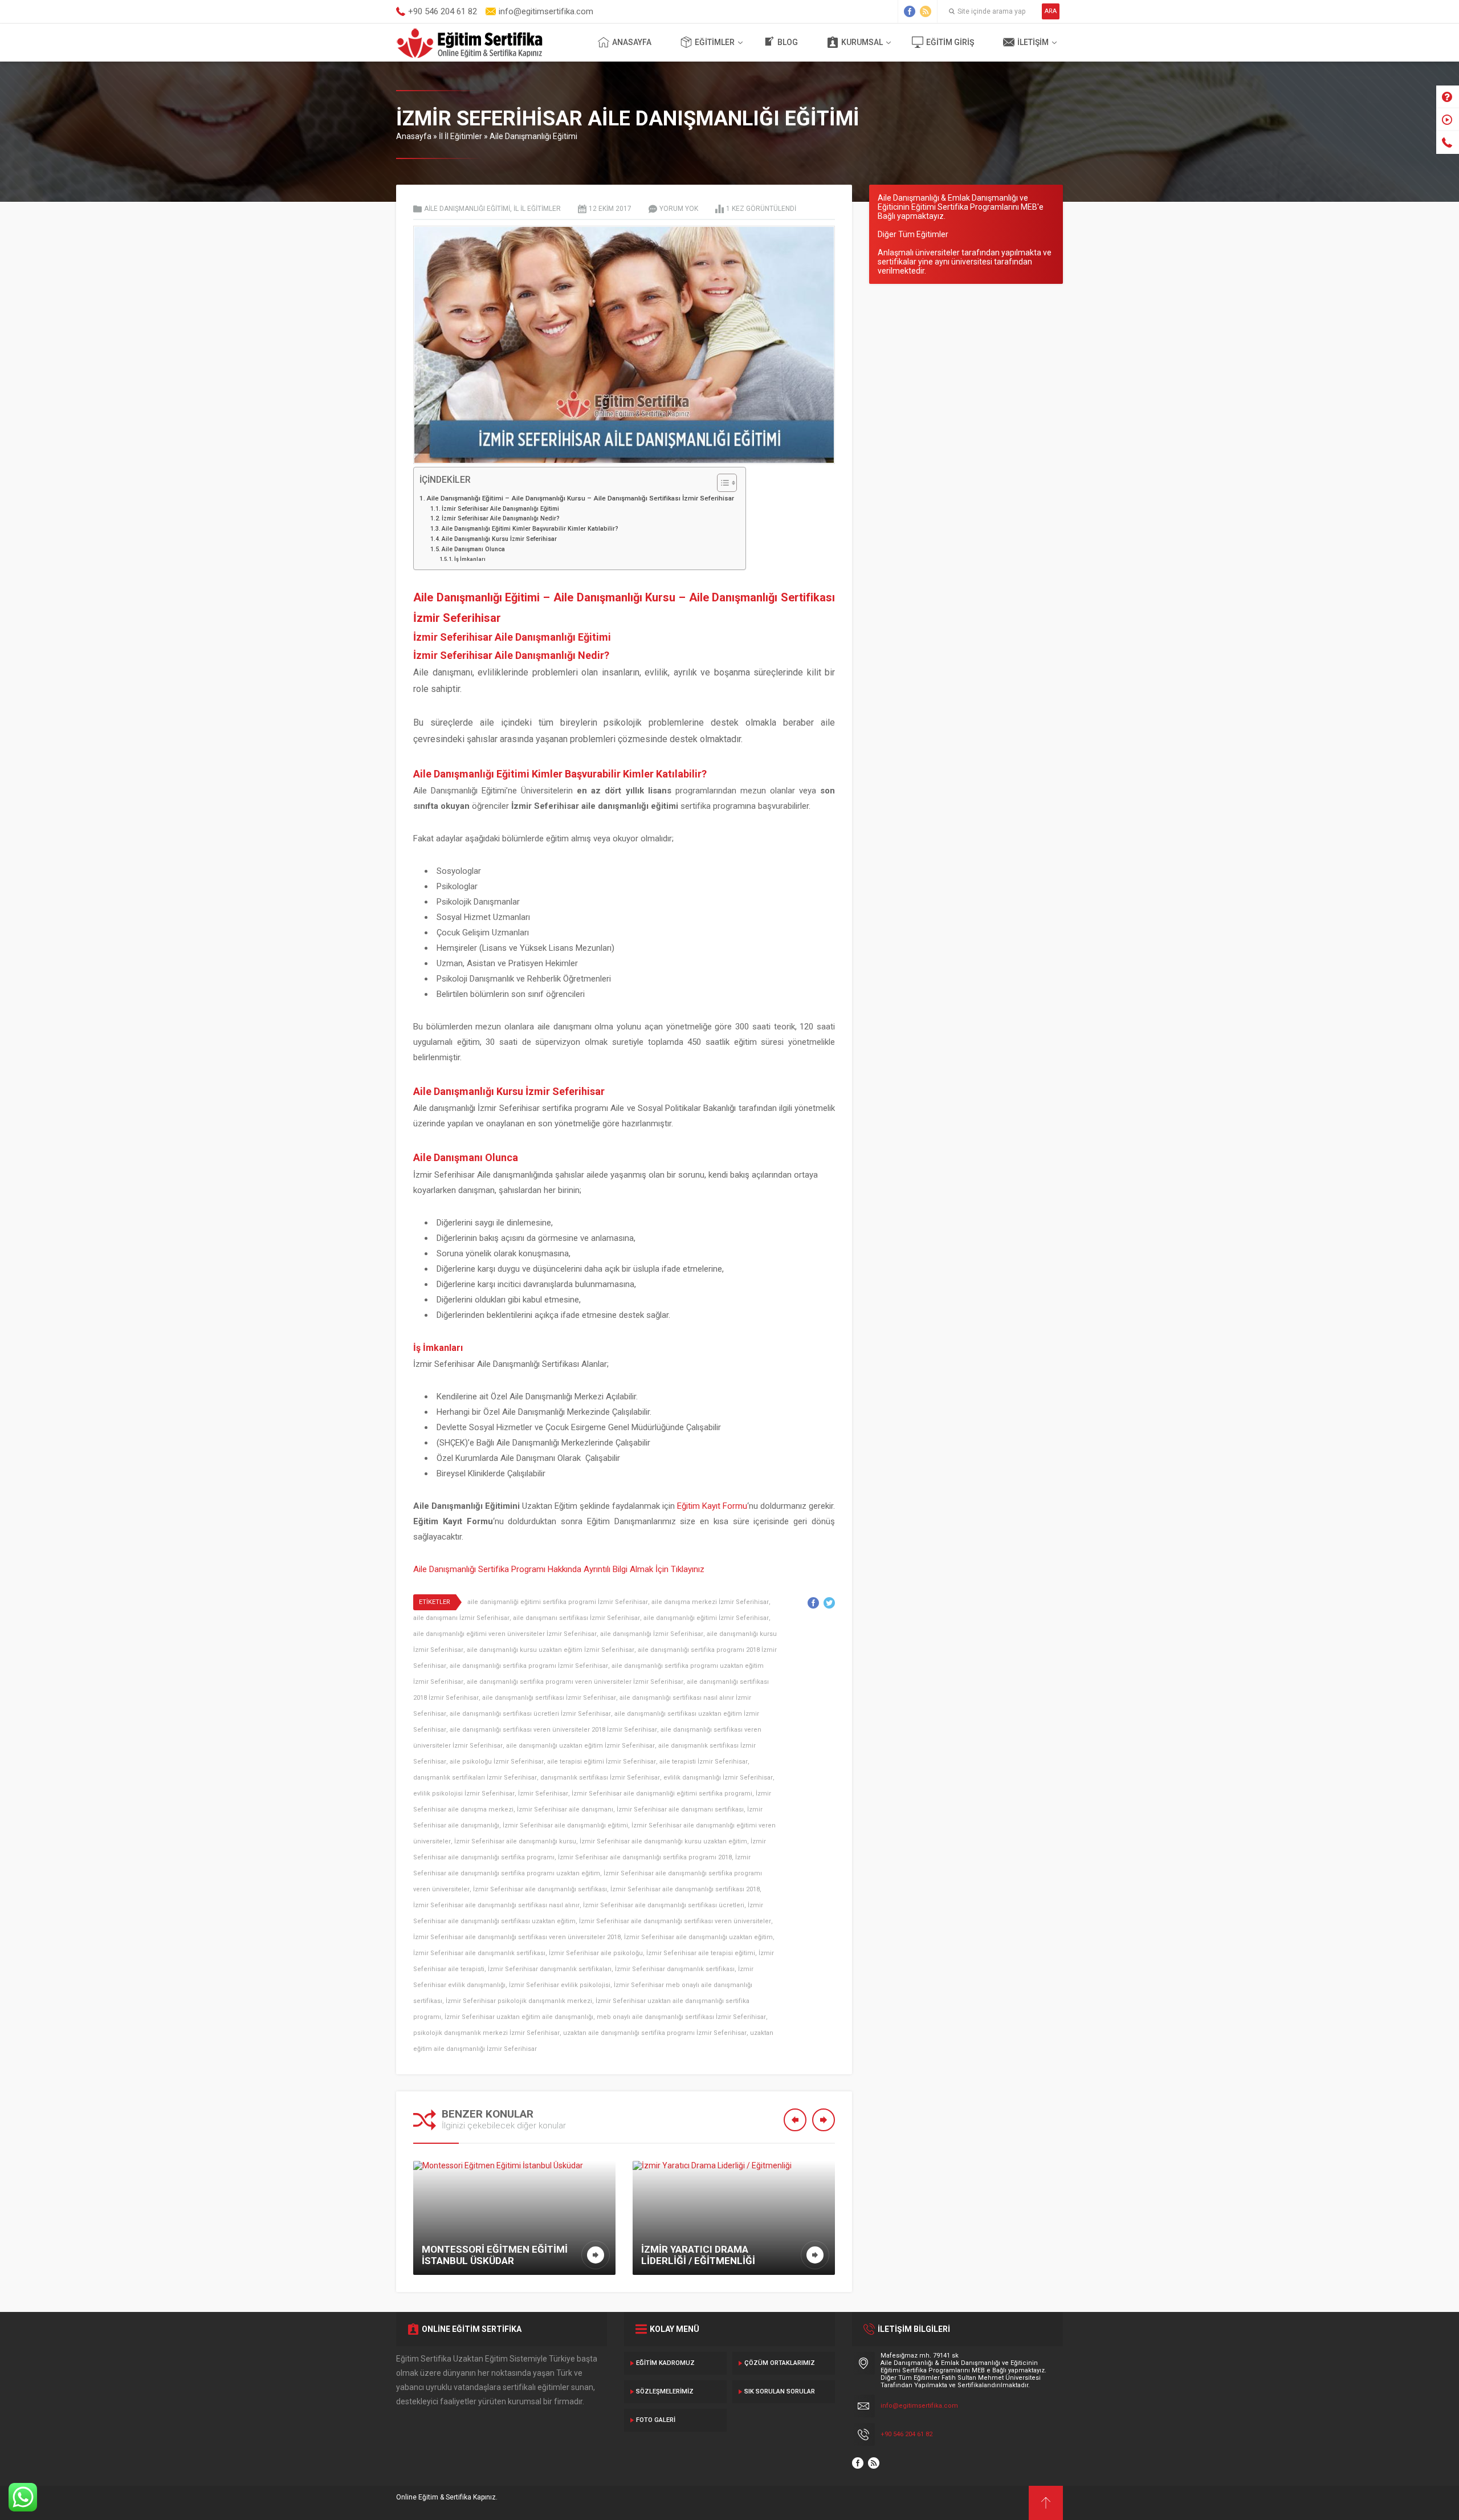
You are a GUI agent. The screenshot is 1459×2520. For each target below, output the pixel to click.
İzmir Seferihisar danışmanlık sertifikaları (550, 1969)
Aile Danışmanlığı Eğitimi (533, 136)
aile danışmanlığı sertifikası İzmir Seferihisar (549, 1698)
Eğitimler (715, 42)
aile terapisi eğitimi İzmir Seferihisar (602, 1762)
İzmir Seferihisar (543, 1794)
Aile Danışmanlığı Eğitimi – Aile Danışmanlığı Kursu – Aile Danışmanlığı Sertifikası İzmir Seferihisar (580, 498)
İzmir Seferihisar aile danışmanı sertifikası (680, 1809)
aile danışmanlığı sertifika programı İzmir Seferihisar (529, 1666)
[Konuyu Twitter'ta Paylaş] (829, 1603)
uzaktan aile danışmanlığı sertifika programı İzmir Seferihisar (655, 2033)
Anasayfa (632, 42)
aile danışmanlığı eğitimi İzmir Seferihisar (706, 1618)
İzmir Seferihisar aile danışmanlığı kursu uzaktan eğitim (663, 1841)
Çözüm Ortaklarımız (780, 2363)
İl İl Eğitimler (460, 136)
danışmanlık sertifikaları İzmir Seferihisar (475, 1778)
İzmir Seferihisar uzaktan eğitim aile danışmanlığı (519, 2017)
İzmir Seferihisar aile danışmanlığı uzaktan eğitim (698, 1937)
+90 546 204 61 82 (906, 2434)
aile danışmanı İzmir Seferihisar (461, 1618)
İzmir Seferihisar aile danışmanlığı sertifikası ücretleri (664, 1905)
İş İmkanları (470, 559)
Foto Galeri (656, 2420)
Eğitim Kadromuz (665, 2363)
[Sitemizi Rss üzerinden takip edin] (926, 11)
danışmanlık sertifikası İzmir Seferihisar (600, 1778)
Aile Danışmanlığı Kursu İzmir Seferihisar (499, 539)
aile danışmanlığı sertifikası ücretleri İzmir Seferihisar (530, 1714)
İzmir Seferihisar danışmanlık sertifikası (675, 1969)
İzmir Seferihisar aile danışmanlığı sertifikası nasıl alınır (496, 1905)
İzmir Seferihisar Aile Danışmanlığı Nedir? (501, 518)
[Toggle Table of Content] (721, 483)
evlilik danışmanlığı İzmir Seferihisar (718, 1778)
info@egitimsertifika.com (919, 2406)
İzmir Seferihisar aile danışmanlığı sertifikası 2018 (685, 1889)
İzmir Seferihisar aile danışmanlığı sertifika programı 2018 (645, 1857)
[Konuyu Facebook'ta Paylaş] (813, 1603)
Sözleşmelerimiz (665, 2391)
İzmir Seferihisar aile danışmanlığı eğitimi (565, 1825)
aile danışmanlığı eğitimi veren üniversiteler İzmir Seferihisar (505, 1634)
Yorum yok (679, 209)
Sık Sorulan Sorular (780, 2391)
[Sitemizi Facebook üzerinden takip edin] (910, 11)
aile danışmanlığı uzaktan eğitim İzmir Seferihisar (580, 1746)
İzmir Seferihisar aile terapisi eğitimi (701, 1953)
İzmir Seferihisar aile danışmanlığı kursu (515, 1841)
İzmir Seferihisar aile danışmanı (565, 1809)
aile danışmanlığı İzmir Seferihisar (652, 1634)
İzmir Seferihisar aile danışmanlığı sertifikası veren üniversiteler (675, 1921)
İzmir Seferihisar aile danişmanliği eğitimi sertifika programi (662, 1794)
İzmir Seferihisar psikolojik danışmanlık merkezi (519, 2001)
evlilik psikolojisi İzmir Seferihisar (464, 1794)
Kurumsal (862, 42)
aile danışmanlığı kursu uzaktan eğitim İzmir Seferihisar (551, 1650)
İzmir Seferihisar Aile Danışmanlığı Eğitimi (500, 509)
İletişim (1033, 42)
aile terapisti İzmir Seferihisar (704, 1762)
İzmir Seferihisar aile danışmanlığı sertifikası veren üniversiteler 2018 (517, 1937)
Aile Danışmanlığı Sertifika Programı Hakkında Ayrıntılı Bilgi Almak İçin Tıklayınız (559, 1569)
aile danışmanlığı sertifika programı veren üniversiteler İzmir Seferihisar (575, 1682)
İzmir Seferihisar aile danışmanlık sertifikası (479, 1953)
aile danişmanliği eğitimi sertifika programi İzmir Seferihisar (558, 1602)
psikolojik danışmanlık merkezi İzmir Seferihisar (486, 2033)
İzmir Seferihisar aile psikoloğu (596, 1953)
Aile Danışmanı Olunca (473, 549)
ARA (1051, 11)
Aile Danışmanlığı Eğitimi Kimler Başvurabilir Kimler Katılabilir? (530, 529)
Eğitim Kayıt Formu (712, 1506)
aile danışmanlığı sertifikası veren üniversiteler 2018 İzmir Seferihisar (553, 1730)
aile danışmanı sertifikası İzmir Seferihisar (576, 1618)
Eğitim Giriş (950, 42)
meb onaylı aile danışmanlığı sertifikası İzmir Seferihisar (681, 2017)
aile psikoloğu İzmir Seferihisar (497, 1762)
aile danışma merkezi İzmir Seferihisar (710, 1602)
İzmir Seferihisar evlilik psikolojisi (560, 1985)
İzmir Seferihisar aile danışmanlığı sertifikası (540, 1889)
